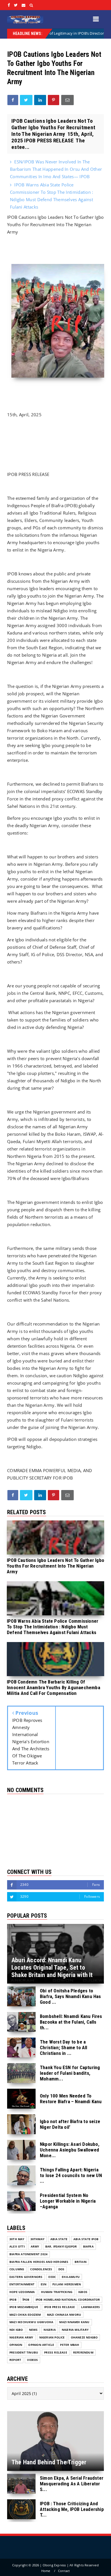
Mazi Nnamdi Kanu (74, 2322)
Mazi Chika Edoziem (25, 2315)
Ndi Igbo (16, 2330)
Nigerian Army (21, 2337)
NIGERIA (50, 2330)
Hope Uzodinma (22, 2292)
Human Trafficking (57, 2292)
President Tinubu (24, 2353)
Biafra (88, 2247)
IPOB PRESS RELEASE (60, 2307)
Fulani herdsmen (67, 2284)
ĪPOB (26, 2300)
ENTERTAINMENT (22, 2284)
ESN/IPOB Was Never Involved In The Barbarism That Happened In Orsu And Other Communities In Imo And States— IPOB (56, 169)
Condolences (41, 2269)
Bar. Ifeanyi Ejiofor (61, 2247)
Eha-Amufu (71, 2277)
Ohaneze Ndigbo (84, 2337)
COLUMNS (17, 2269)
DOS (61, 2269)
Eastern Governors (26, 2277)
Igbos (83, 2292)
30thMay (37, 2239)
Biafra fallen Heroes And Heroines (39, 2262)
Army (35, 2247)
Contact (64, 2571)
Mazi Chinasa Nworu (64, 2315)
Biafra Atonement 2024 (28, 2254)
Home (46, 2571)
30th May (17, 2239)
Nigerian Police (52, 2337)
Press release (56, 2353)
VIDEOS (32, 2360)
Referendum (83, 2353)
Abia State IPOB (86, 2239)
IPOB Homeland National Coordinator (68, 2300)
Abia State (59, 2239)
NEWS (33, 2330)
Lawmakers (91, 2307)
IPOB (13, 2300)
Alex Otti (17, 2247)
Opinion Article (41, 2345)
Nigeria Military (75, 2330)
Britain (81, 2262)
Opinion (16, 2345)
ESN (44, 2284)
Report (15, 2360)
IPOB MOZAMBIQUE (24, 2307)
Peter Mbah (70, 2345)
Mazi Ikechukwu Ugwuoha (31, 2322)
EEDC (52, 2277)
